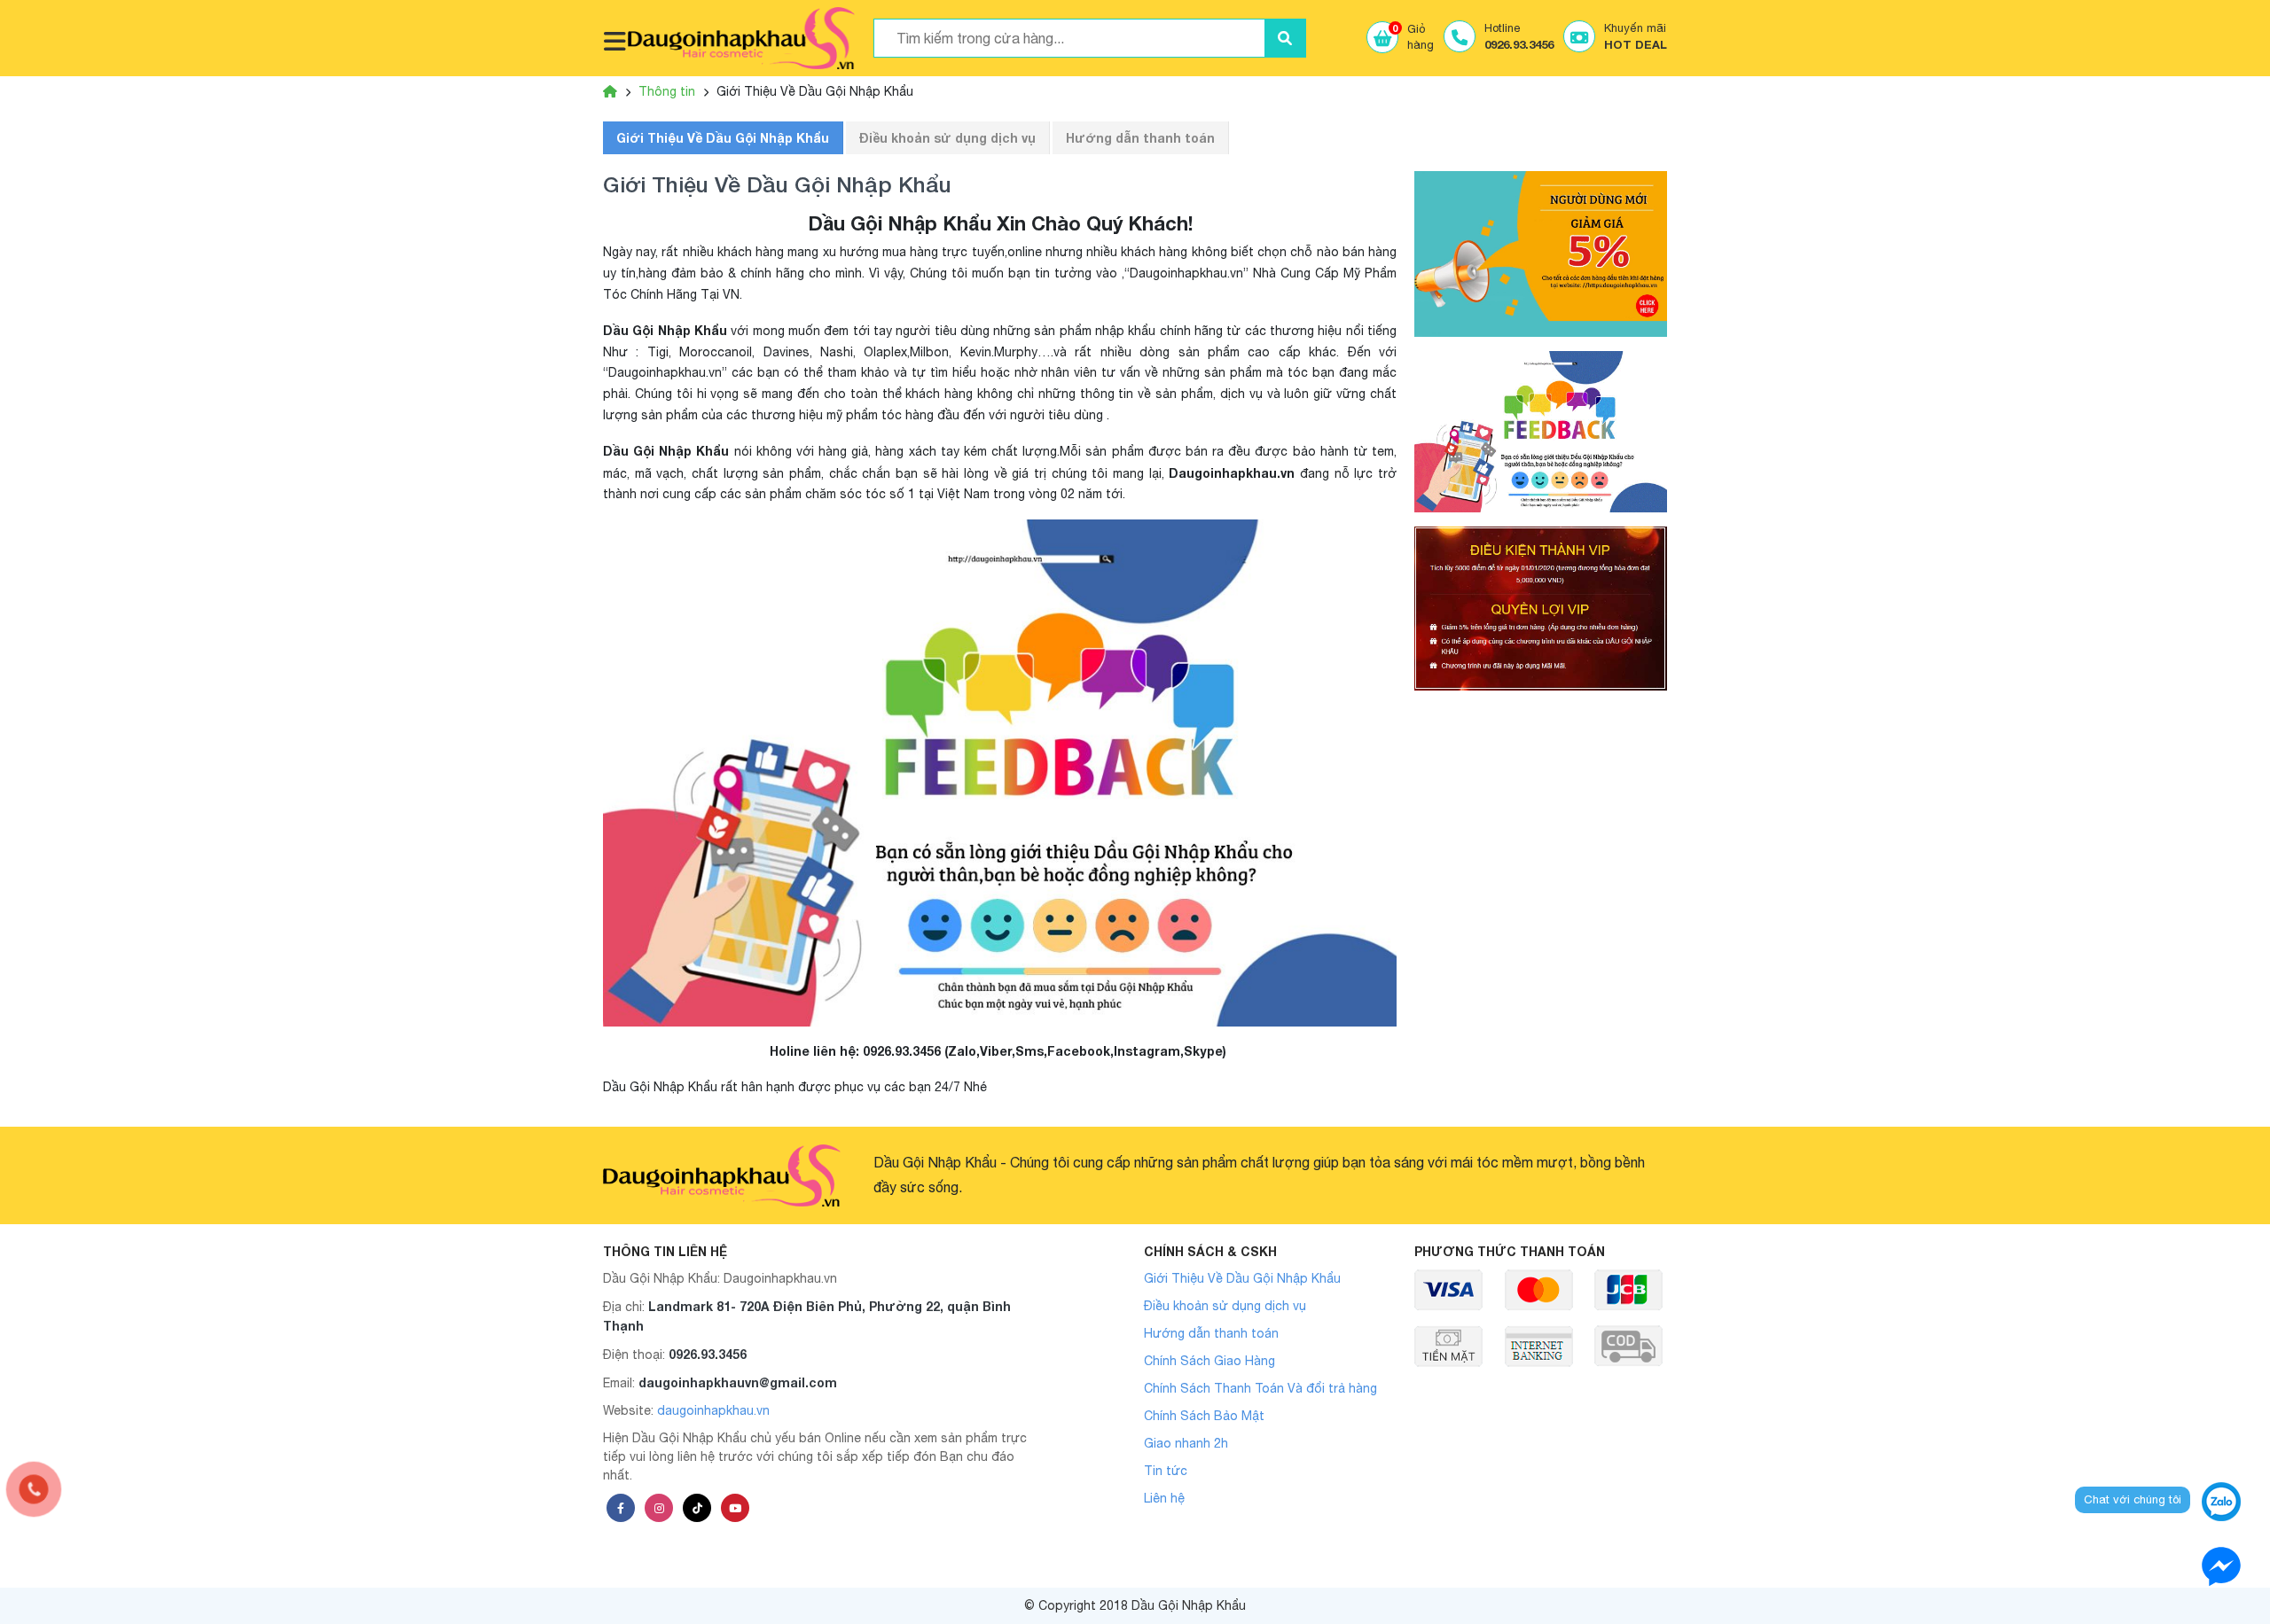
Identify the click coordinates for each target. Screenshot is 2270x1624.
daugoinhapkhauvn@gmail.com (738, 1382)
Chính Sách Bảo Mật (1204, 1416)
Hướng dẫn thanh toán (1140, 138)
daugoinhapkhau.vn (713, 1410)
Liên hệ (1164, 1498)
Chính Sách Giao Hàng (1209, 1361)
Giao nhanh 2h (1186, 1443)
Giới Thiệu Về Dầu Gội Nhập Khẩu (723, 138)
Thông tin (667, 91)
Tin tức (1166, 1471)
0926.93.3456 (708, 1354)
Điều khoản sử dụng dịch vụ (947, 138)
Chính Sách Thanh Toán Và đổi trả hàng (1260, 1388)
